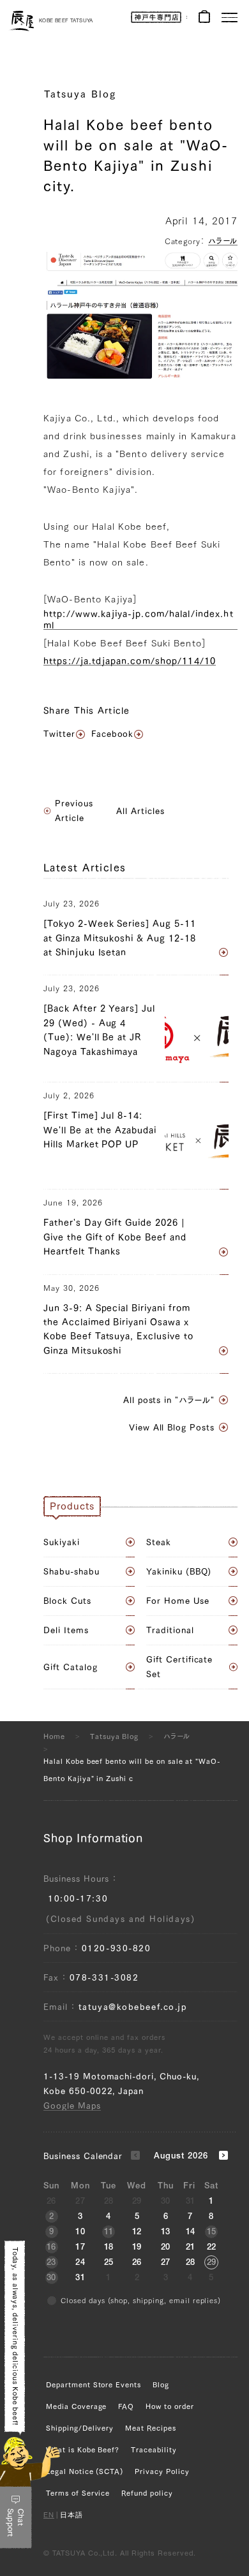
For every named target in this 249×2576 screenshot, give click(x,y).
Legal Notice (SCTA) (85, 2471)
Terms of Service (78, 2493)
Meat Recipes (151, 2428)
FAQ (126, 2406)
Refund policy (147, 2493)
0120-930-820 (117, 1948)
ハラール (223, 241)
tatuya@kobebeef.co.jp (133, 2007)
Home (54, 1736)
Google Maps (72, 2106)
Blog (161, 2384)
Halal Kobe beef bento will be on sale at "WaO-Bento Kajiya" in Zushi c (132, 1770)
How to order (170, 2406)
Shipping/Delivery (80, 2428)
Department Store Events (94, 2384)
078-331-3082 (104, 1978)
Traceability (154, 2449)
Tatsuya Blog (80, 94)
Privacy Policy (162, 2471)
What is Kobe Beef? (83, 2449)
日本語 (72, 2516)
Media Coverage (76, 2406)
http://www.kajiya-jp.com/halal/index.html (139, 620)
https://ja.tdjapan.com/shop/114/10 (130, 661)
